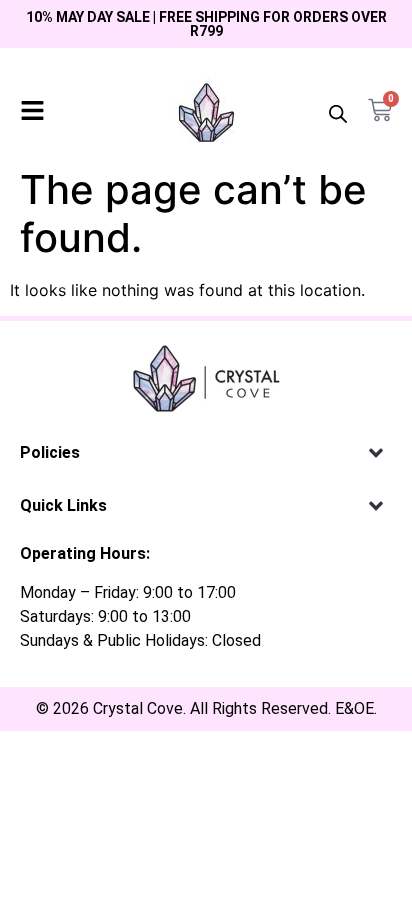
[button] (375, 452)
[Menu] (32, 110)
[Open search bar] (338, 113)
